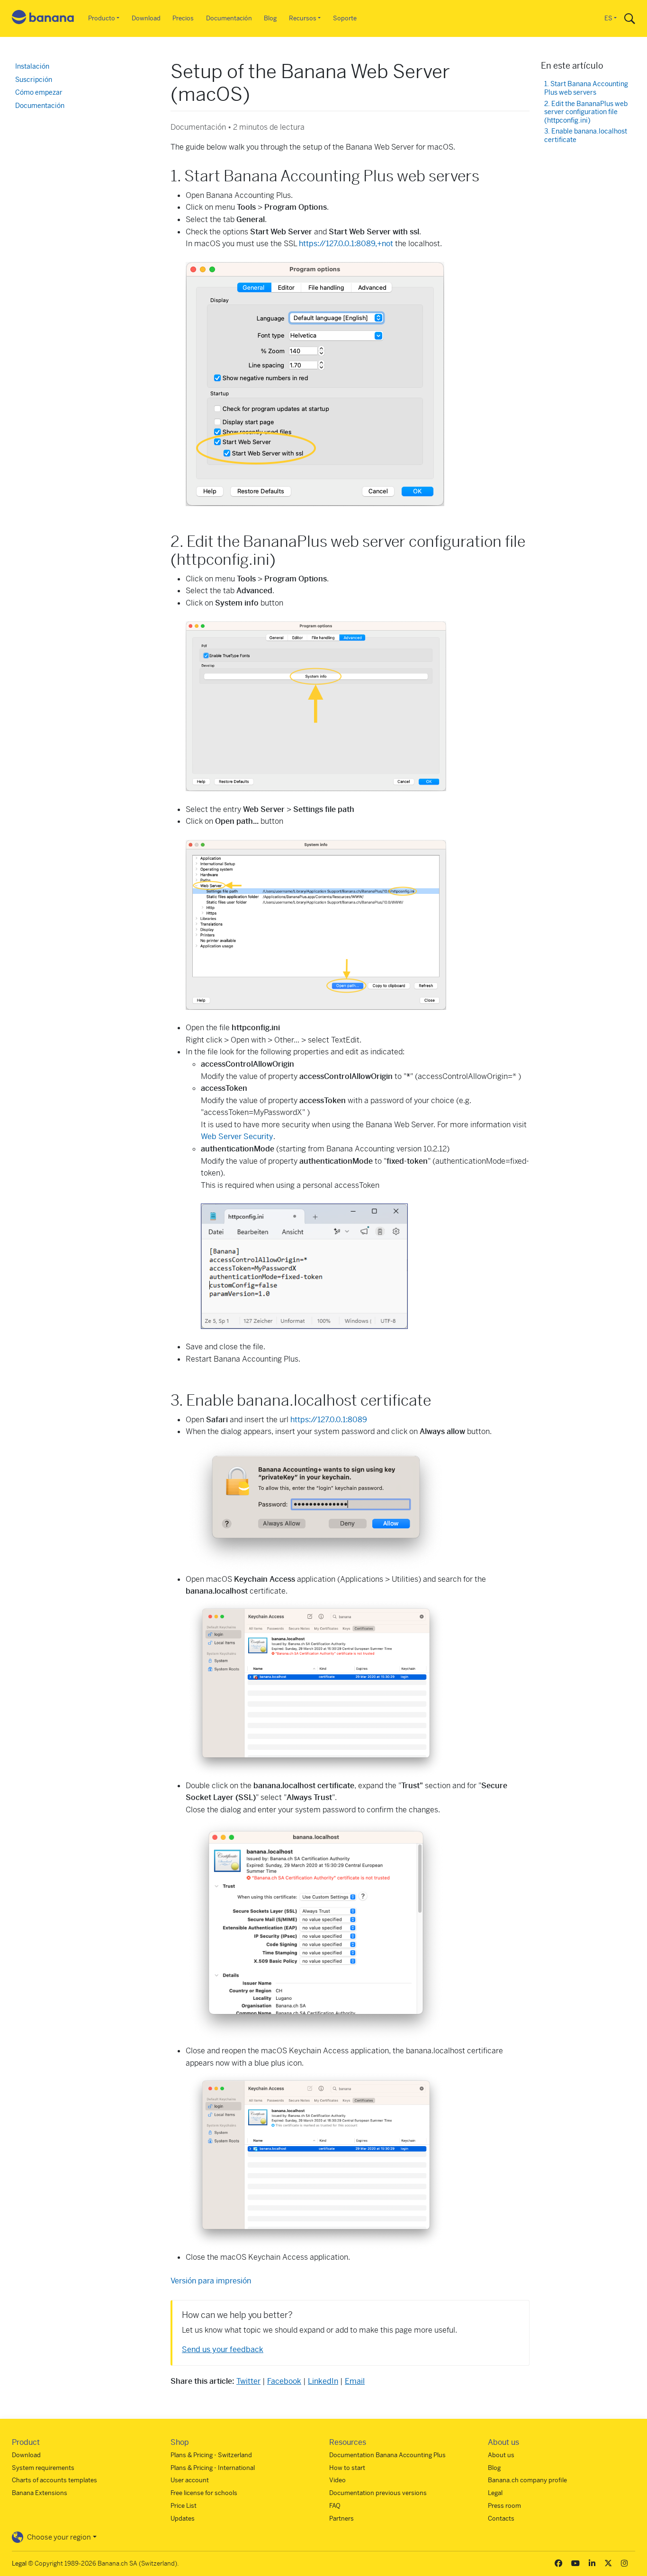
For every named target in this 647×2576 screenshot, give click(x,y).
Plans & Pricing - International (213, 2468)
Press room (504, 2506)
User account (190, 2480)
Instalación (32, 66)
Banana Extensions (40, 2493)
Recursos (303, 18)
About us (501, 2455)
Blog (270, 18)
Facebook (284, 2381)
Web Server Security (237, 1136)
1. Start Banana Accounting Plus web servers (586, 88)
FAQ (335, 2506)
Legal (495, 2493)
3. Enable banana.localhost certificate (586, 136)
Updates (183, 2518)
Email (355, 2381)
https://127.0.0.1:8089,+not (346, 244)
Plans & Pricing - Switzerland (211, 2455)
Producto (102, 18)
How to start (347, 2468)
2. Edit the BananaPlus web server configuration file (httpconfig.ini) (586, 112)
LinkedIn (323, 2381)
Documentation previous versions (378, 2493)
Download (146, 18)
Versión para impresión (211, 2281)
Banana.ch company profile (527, 2480)
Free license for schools (204, 2493)
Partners (341, 2518)
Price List (184, 2506)
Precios (183, 18)
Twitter (248, 2381)
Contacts (501, 2518)
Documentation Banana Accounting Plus (387, 2455)
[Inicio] (43, 19)
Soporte (345, 18)
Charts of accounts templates (54, 2480)
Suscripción (34, 80)
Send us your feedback (223, 2349)
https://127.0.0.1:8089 (329, 1420)
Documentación (229, 18)
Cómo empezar (39, 92)
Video (337, 2480)
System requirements (43, 2468)
